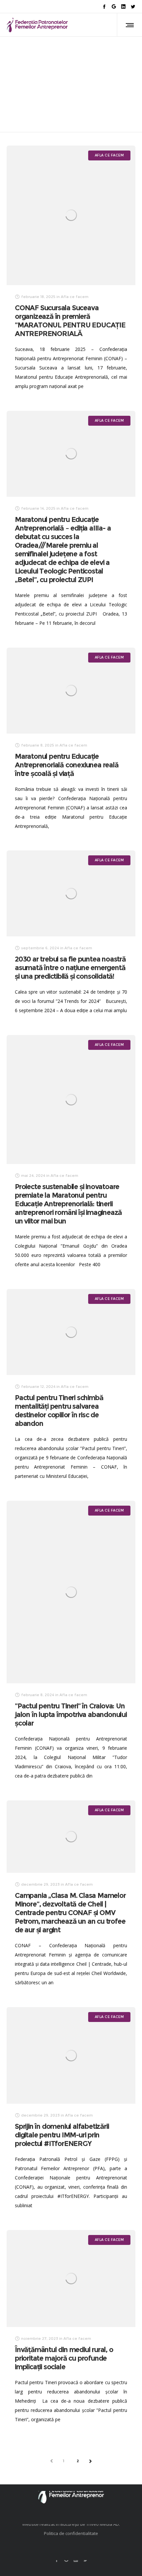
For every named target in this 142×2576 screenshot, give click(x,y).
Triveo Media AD (103, 2524)
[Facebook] (104, 6)
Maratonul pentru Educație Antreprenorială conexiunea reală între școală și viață (67, 765)
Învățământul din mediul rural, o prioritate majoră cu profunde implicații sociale (64, 2358)
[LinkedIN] (123, 6)
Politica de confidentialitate (71, 2533)
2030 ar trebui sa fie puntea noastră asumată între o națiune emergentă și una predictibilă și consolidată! (70, 968)
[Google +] (114, 6)
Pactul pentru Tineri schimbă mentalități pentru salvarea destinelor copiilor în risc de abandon (59, 1411)
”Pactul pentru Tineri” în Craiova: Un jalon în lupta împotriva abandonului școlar (71, 1715)
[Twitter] (133, 6)
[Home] (71, 2491)
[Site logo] (37, 25)
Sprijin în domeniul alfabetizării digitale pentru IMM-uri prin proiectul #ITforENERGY (62, 2135)
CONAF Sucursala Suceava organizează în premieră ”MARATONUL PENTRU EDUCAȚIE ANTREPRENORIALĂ (70, 321)
